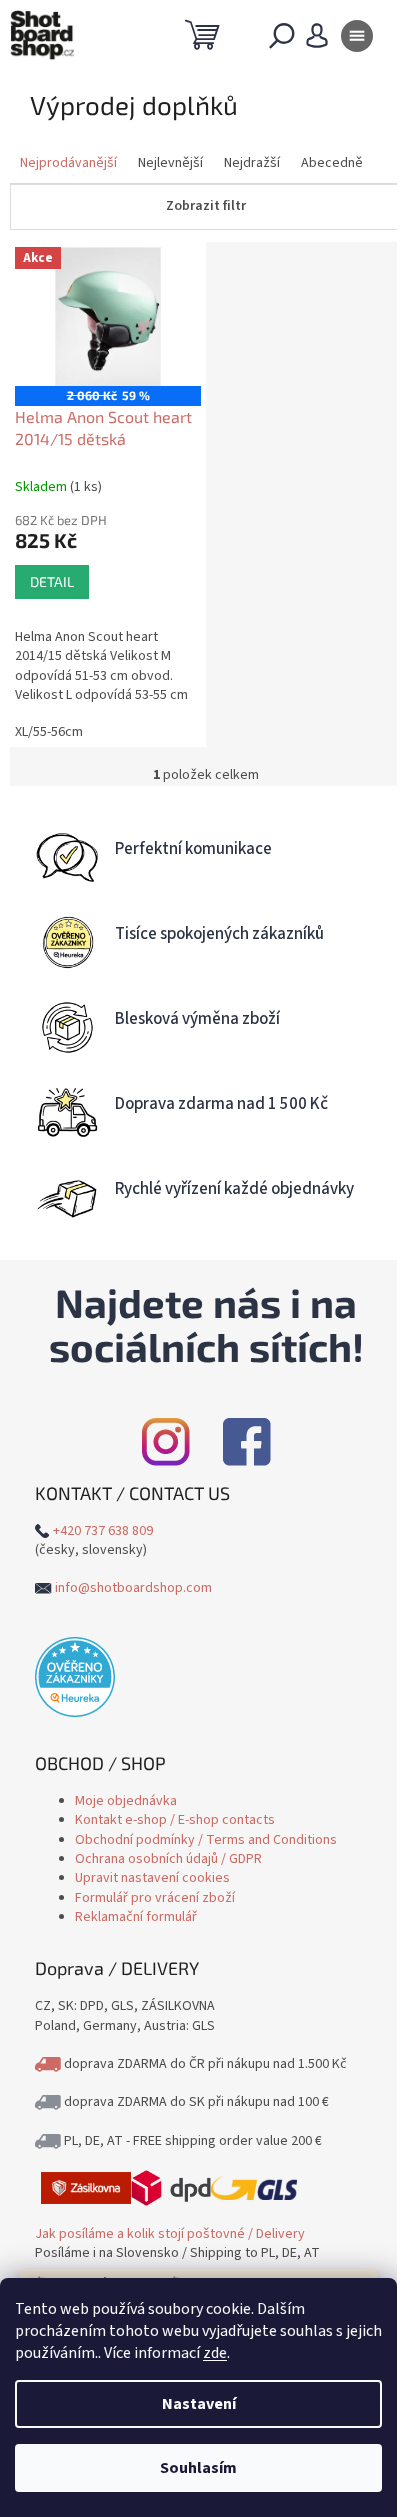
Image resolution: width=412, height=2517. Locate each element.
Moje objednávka (126, 1801)
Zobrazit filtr (206, 206)
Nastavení (199, 2404)
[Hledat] (282, 40)
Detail (52, 581)
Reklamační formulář (136, 1917)
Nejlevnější (170, 163)
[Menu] (357, 40)
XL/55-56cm (49, 732)
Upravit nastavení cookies (152, 1878)
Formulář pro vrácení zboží (155, 1898)
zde (215, 2353)
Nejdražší (252, 163)
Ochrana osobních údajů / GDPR (168, 1859)
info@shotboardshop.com (133, 1588)
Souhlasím (198, 2468)
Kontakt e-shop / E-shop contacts (175, 1820)
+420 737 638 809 (103, 1531)
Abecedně (332, 163)
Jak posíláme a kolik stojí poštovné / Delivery (170, 2234)
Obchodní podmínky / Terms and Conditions (206, 1840)
